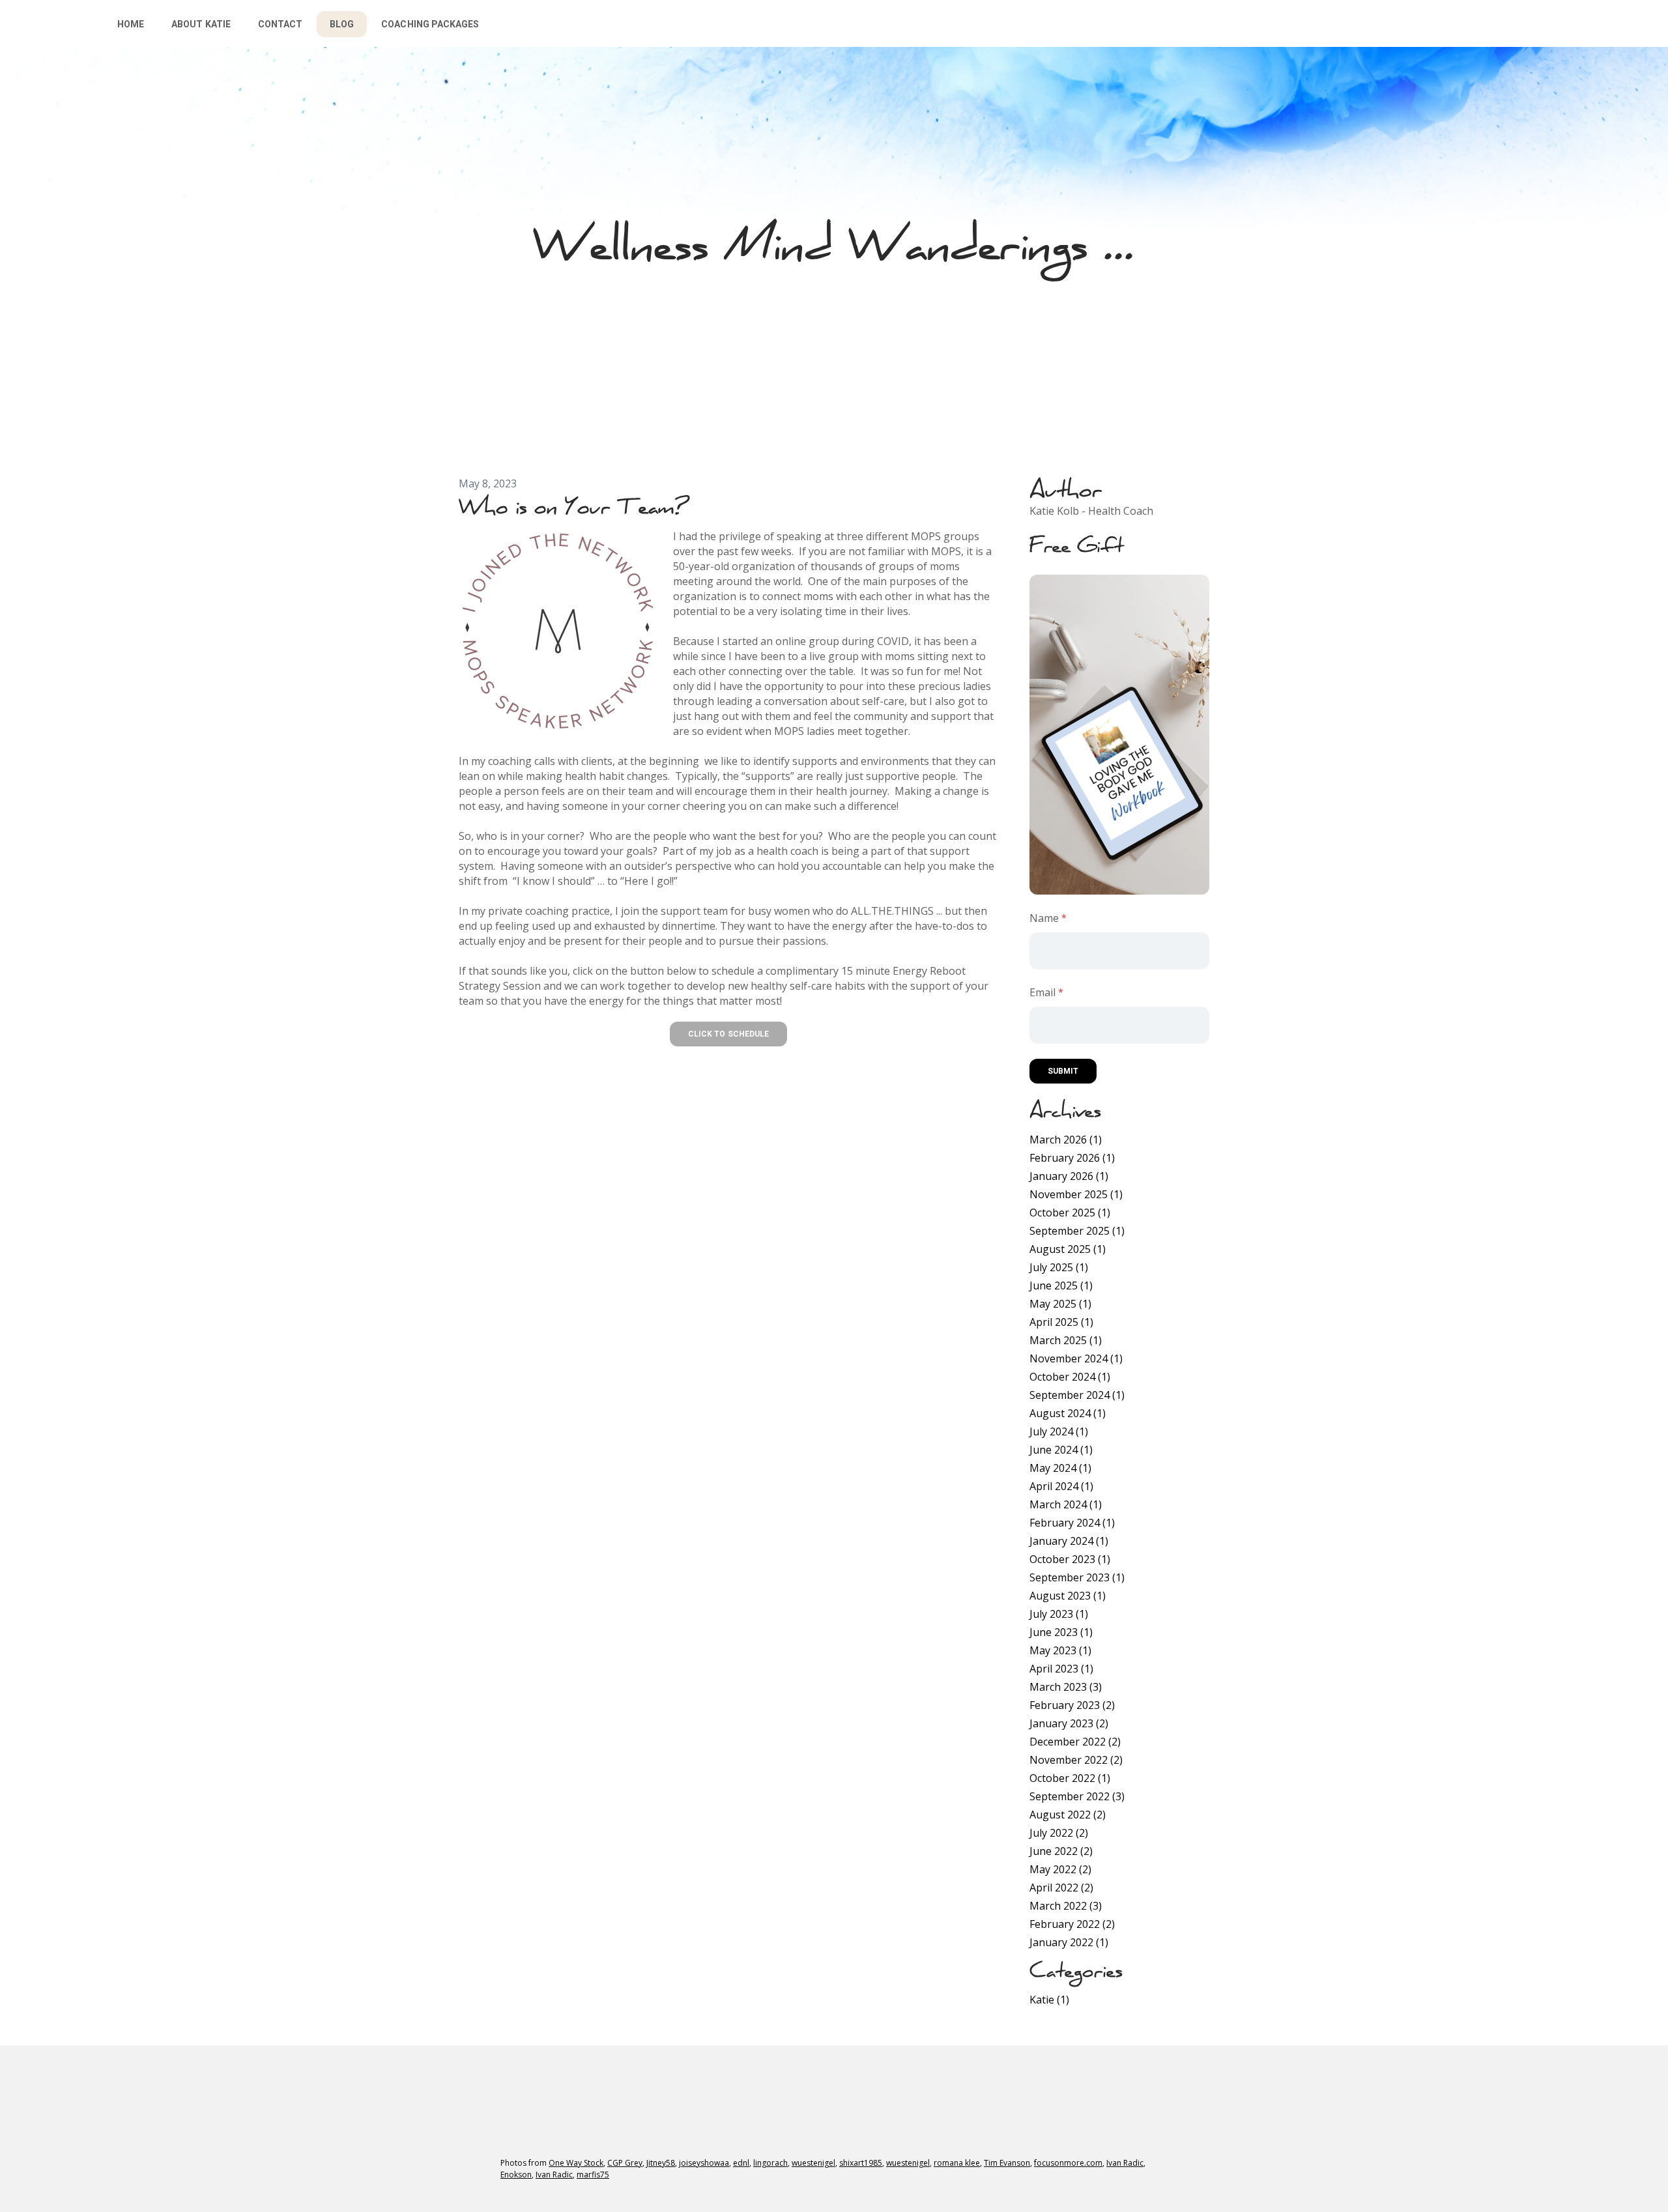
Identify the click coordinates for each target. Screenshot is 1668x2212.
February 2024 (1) (1072, 1523)
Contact (280, 24)
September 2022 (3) (1077, 1796)
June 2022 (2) (1061, 1851)
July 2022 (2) (1059, 1833)
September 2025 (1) (1077, 1231)
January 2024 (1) (1069, 1541)
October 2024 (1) (1070, 1377)
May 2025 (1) (1060, 1304)
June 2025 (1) (1061, 1286)
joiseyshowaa (704, 2163)
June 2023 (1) (1061, 1632)
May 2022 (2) (1060, 1869)
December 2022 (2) (1075, 1742)
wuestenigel (813, 2163)
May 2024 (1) (1060, 1468)
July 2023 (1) (1059, 1614)
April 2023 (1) (1061, 1669)
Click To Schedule (728, 1034)
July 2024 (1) (1059, 1431)
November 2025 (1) (1076, 1194)
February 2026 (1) (1072, 1158)
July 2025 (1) (1059, 1267)
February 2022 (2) (1072, 1924)
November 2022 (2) (1076, 1760)
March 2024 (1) (1066, 1504)
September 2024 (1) (1077, 1395)
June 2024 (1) (1061, 1450)
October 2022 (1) (1070, 1778)
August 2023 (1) (1068, 1596)
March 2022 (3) (1066, 1906)
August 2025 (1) (1068, 1249)
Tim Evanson (1007, 2163)
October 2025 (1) (1070, 1213)
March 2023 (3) (1066, 1687)
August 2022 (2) (1068, 1815)
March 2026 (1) (1066, 1140)
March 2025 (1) (1066, 1340)
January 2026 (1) (1069, 1176)
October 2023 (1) (1070, 1559)
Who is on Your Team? (574, 506)
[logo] (43, 23)
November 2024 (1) (1076, 1358)
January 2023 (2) (1069, 1723)
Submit (1063, 1071)
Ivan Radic (1125, 2163)
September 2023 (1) (1077, 1577)
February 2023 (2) (1072, 1705)
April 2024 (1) (1061, 1486)
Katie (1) (1049, 2000)
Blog (342, 24)
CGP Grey (625, 2163)
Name (1044, 918)
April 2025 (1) (1061, 1322)
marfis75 (593, 2175)
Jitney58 (661, 2163)
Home (131, 24)
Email (1042, 992)
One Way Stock (576, 2163)
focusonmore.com (1068, 2163)
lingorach (770, 2163)
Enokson (516, 2175)
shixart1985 (861, 2163)
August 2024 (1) (1068, 1413)
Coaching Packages (430, 24)
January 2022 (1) (1069, 1942)
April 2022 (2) (1061, 1888)
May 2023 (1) (1060, 1650)
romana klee (957, 2163)
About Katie (201, 24)
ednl (741, 2163)
